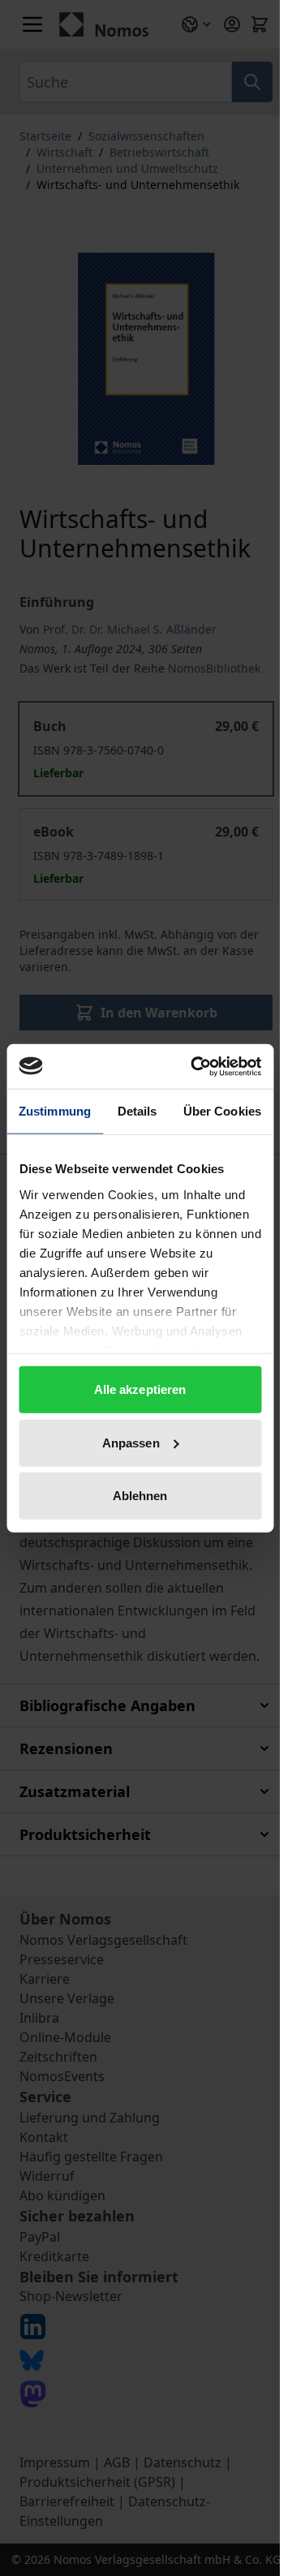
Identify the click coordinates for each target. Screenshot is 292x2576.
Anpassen (131, 1442)
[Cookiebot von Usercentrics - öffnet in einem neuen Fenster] (196, 1066)
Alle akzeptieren (140, 1389)
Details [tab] (137, 1111)
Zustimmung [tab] (55, 1111)
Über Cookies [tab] (222, 1111)
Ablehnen (140, 1496)
